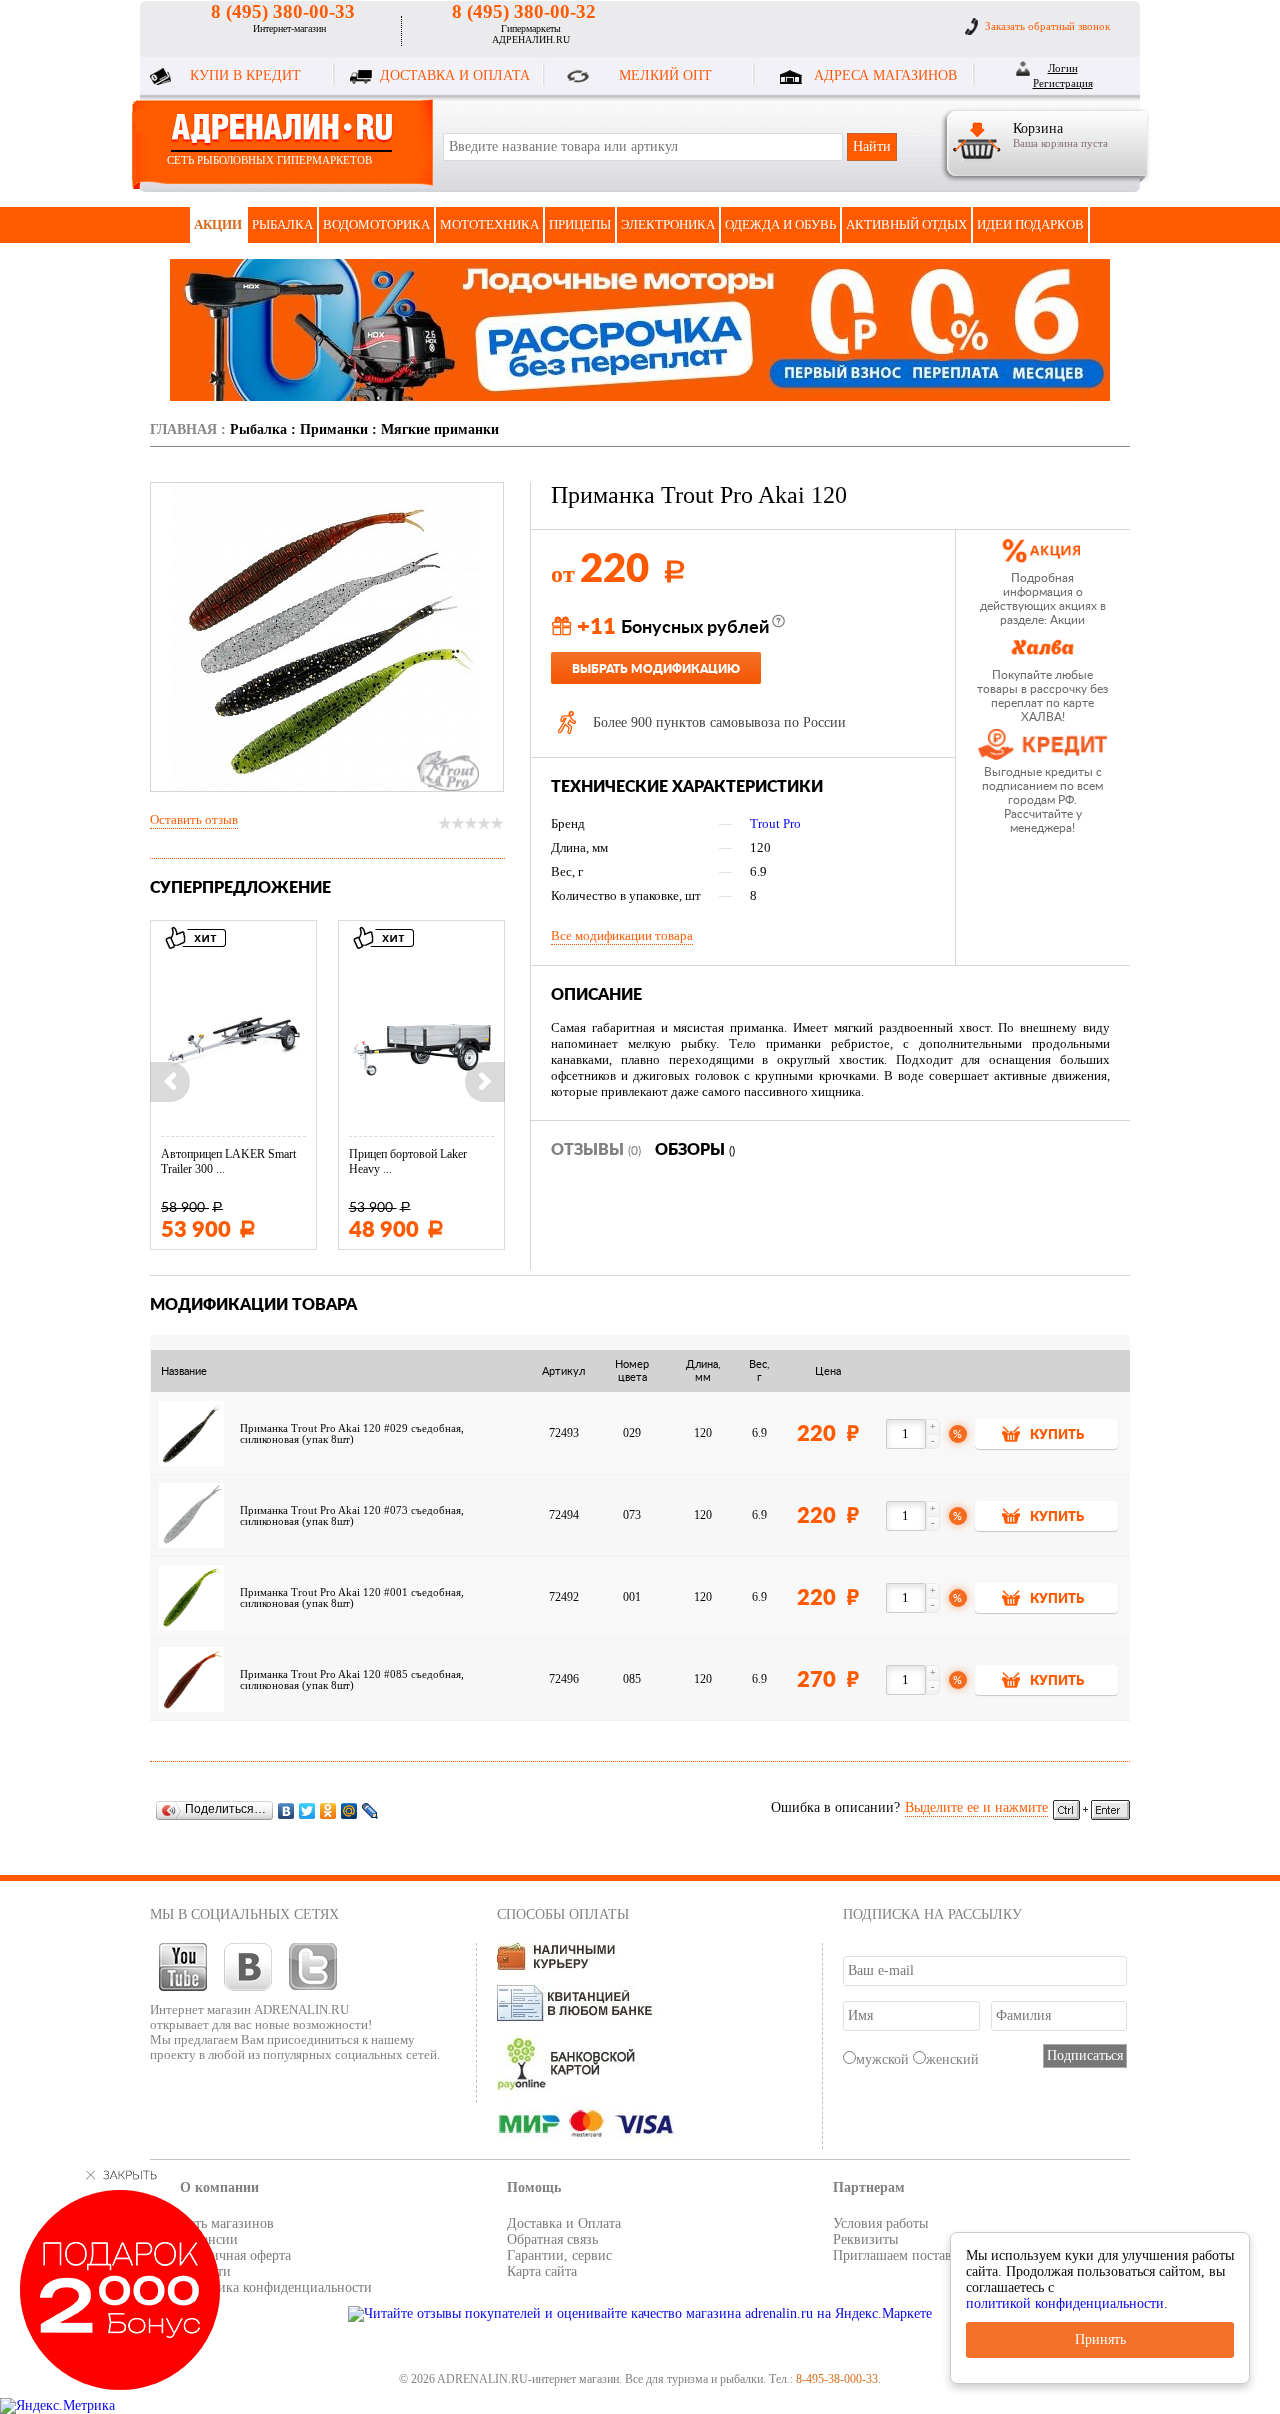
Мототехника (489, 224)
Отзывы (596, 1150)
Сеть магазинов (227, 2223)
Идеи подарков (1030, 224)
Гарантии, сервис (559, 2255)
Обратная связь (552, 2239)
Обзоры (695, 1150)
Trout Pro (775, 823)
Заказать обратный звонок (1047, 26)
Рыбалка (282, 224)
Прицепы (580, 224)
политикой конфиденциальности (1065, 2303)
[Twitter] (307, 1810)
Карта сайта (542, 2271)
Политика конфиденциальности (276, 2287)
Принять (1100, 2339)
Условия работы (880, 2223)
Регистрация (1063, 83)
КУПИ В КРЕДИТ (245, 75)
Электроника (668, 224)
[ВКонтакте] (286, 1810)
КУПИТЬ (1057, 1435)
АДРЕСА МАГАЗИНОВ (885, 75)
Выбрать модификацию (656, 669)
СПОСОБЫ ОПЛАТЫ (563, 1914)
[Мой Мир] (349, 1810)
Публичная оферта (235, 2255)
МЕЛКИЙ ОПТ (665, 75)
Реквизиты (865, 2239)
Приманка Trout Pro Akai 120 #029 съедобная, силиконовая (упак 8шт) (352, 1434)
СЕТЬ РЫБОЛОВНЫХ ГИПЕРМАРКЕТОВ (269, 160)
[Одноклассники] (328, 1810)
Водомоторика (376, 224)
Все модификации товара (622, 935)
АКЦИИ (218, 224)
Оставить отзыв (194, 819)
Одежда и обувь (780, 224)
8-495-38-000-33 (837, 2379)
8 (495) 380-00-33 (283, 11)
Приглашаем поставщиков (912, 2255)
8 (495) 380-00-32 (524, 11)
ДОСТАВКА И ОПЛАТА (455, 75)
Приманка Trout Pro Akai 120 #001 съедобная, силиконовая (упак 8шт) (352, 1598)
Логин (1063, 68)
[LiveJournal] (370, 1810)
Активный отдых (906, 224)
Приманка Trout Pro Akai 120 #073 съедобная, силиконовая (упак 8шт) (352, 1516)
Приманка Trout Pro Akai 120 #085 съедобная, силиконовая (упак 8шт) (352, 1680)
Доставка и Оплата (564, 2223)
